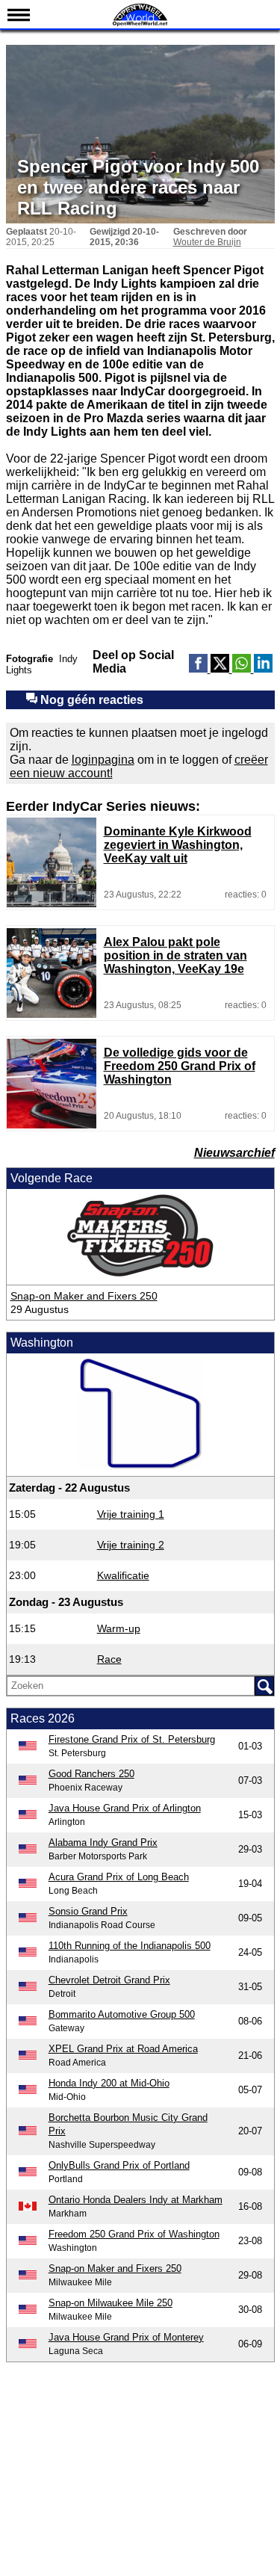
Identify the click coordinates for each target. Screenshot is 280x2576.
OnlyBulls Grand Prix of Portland (119, 2165)
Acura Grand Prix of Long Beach (119, 1877)
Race (109, 1659)
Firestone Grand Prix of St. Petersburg (132, 1739)
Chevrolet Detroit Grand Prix (109, 1980)
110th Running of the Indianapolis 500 (130, 1946)
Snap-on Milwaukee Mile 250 (111, 2303)
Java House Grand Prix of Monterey (126, 2337)
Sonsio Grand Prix (88, 1911)
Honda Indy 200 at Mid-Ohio (109, 2083)
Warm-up (119, 1628)
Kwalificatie (123, 1575)
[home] (140, 24)
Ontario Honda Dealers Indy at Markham (136, 2200)
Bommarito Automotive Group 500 (122, 2014)
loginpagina (103, 760)
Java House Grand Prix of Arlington (125, 1808)
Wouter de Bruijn (207, 242)
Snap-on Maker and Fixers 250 (84, 1296)
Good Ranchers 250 (91, 1774)
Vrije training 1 (131, 1514)
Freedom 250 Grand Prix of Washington (134, 2234)
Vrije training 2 (131, 1545)
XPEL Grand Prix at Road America (123, 2049)
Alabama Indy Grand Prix (103, 1843)
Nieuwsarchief (234, 1153)
